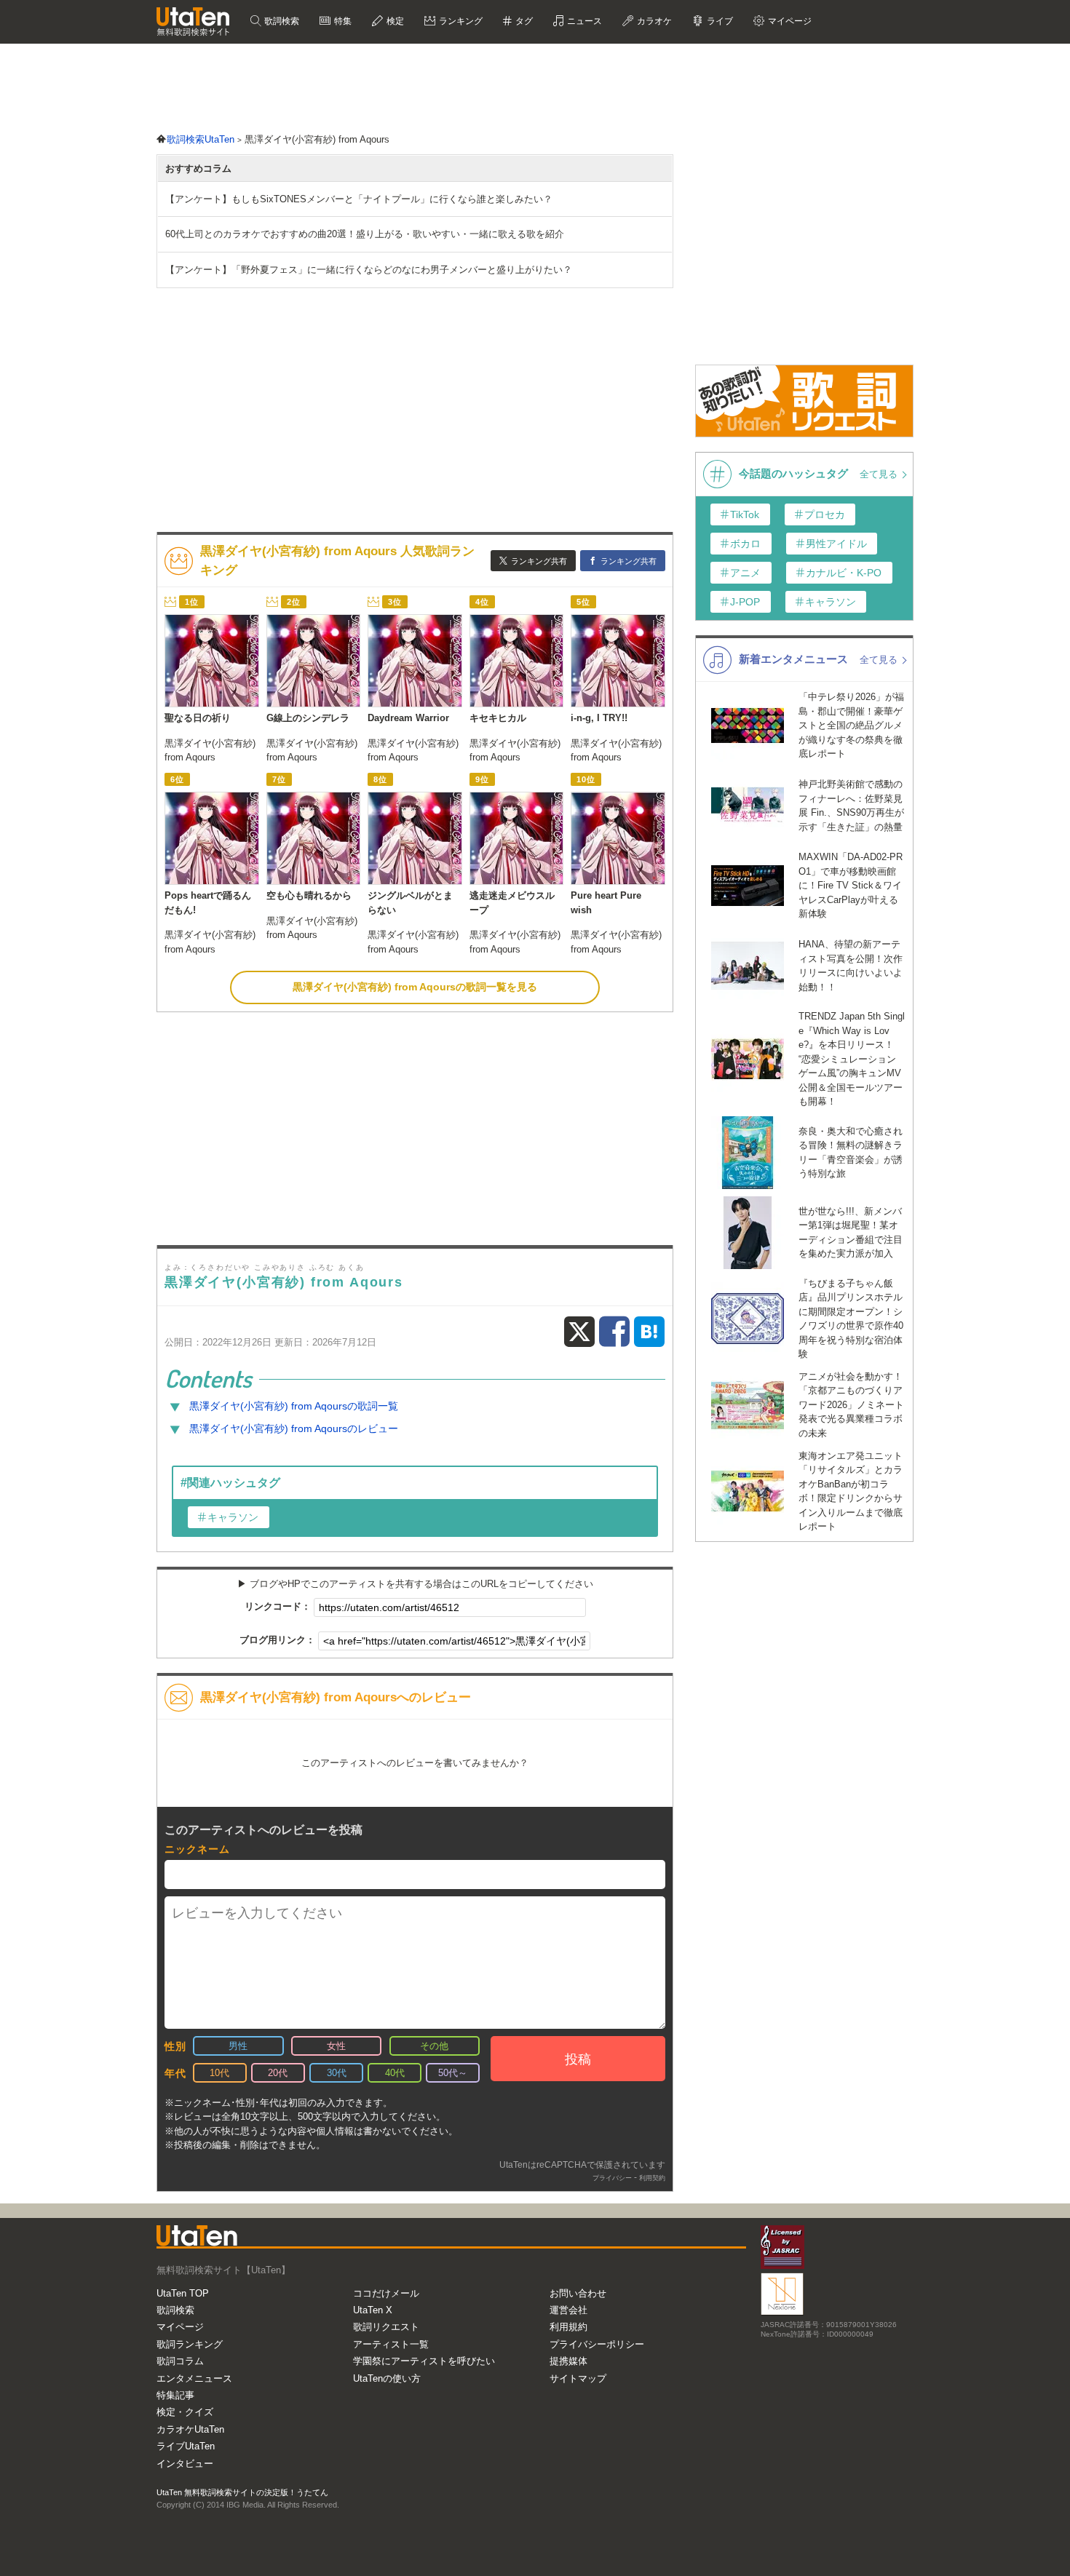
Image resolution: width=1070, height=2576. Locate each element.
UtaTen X (373, 2310)
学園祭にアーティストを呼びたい (424, 2361)
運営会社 (568, 2310)
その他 (434, 2046)
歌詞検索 (281, 21)
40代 (395, 2073)
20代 (278, 2073)
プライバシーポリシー (597, 2344)
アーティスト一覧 (391, 2344)
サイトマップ (578, 2378)
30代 (337, 2073)
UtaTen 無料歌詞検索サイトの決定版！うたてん (242, 2492)
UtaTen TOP (183, 2293)
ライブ (719, 21)
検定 (394, 21)
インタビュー (185, 2464)
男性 (238, 2046)
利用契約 (652, 2178)
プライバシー (612, 2178)
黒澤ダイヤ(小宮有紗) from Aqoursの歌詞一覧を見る (415, 987)
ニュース (583, 21)
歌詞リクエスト (386, 2327)
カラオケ (653, 21)
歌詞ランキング (190, 2344)
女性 (336, 2046)
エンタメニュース (194, 2378)
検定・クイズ (185, 2412)
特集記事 (175, 2395)
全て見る (880, 474)
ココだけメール (386, 2293)
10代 (219, 2073)
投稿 (578, 2059)
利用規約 (568, 2327)
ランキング (460, 21)
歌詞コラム (180, 2361)
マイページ (180, 2327)
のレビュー (294, 1428)
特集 (342, 21)
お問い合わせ (578, 2293)
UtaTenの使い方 (387, 2378)
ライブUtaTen (186, 2446)
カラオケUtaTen (190, 2429)
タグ (523, 21)
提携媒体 (568, 2361)
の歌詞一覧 (294, 1406)
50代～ (453, 2073)
